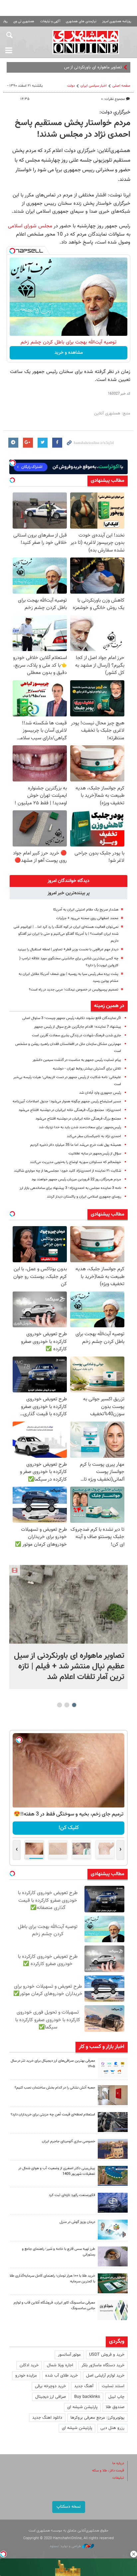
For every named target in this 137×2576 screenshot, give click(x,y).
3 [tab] (60, 1705)
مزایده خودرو (26, 2376)
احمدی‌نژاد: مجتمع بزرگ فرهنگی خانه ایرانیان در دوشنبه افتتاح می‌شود (70, 1110)
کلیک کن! (69, 1828)
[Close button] (134, 2554)
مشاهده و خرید (69, 353)
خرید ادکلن (29, 2365)
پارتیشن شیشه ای (82, 2407)
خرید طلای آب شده (62, 2376)
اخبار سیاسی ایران (94, 86)
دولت (71, 86)
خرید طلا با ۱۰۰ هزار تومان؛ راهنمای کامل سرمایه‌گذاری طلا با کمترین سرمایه (52, 2279)
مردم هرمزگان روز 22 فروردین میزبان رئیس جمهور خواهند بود (76, 1179)
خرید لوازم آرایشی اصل (105, 2376)
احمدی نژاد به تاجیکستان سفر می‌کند (94, 1136)
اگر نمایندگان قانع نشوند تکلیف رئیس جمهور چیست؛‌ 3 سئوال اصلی (72, 1018)
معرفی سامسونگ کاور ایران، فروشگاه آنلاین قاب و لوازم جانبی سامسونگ (54, 2306)
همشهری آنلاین (86, 42)
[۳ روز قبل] (113, 2256)
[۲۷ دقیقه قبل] (68, 1604)
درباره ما (118, 2463)
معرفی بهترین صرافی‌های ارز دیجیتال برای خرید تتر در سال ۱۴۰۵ (53, 2064)
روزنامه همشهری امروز (117, 21)
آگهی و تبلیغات (50, 21)
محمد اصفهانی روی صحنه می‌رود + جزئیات (87, 918)
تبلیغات (118, 2478)
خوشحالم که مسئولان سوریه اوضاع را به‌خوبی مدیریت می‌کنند (75, 1162)
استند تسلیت (113, 2386)
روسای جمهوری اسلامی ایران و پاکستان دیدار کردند (84, 1197)
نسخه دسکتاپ (69, 2507)
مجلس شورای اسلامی (30, 226)
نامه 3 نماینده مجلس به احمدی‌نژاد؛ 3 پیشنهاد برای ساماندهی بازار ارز (70, 1188)
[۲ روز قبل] (113, 2122)
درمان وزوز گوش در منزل (77, 2222)
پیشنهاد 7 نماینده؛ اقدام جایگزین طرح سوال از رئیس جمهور (77, 1027)
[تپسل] (12, 251)
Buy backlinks (87, 2397)
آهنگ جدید (84, 2386)
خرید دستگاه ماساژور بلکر (103, 2365)
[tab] (68, 881)
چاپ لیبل (116, 2397)
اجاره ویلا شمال (60, 2365)
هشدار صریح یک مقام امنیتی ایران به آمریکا (86, 910)
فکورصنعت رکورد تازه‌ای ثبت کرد (72, 2195)
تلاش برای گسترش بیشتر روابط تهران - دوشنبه (87, 1069)
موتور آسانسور (69, 2355)
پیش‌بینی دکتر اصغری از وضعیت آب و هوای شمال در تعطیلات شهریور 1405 (57, 2171)
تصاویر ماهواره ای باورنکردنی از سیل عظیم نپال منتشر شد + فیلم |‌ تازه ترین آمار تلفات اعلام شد (69, 1666)
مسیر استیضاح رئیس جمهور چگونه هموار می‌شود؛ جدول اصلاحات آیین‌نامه (67, 1102)
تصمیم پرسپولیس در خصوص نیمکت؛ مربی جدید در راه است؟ (74, 990)
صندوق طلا (115, 2407)
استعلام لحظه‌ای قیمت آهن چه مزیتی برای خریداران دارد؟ (53, 2115)
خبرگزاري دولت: (115, 112)
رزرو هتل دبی (112, 2428)
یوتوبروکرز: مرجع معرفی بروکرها (97, 2418)
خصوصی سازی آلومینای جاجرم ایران (68, 2141)
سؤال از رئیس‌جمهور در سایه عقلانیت (95, 1154)
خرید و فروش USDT (107, 2355)
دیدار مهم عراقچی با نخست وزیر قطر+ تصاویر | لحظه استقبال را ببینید (68, 950)
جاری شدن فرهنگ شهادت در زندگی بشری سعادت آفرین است (76, 1035)
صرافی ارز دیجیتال (51, 2397)
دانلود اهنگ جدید (47, 2418)
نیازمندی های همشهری (81, 21)
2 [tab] (67, 1705)
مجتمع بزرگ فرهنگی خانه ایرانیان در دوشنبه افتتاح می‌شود (78, 1119)
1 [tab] (74, 1705)
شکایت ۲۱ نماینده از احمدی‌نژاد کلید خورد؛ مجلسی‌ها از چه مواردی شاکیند (68, 1171)
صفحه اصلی (121, 86)
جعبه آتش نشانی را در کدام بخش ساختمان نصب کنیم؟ (55, 2088)
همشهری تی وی (24, 21)
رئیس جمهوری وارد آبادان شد (100, 1093)
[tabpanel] (68, 1627)
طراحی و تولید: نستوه (66, 2546)
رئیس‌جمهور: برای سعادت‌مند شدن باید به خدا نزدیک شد (80, 1127)
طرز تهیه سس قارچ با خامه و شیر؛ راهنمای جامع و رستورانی (59, 2252)
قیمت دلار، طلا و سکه (108, 2471)
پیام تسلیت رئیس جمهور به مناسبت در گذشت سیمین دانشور (77, 1060)
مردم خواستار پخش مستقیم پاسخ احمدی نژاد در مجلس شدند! (73, 129)
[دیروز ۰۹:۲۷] (113, 2068)
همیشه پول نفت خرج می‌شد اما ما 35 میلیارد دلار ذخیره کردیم (76, 1145)
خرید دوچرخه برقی (50, 2386)
